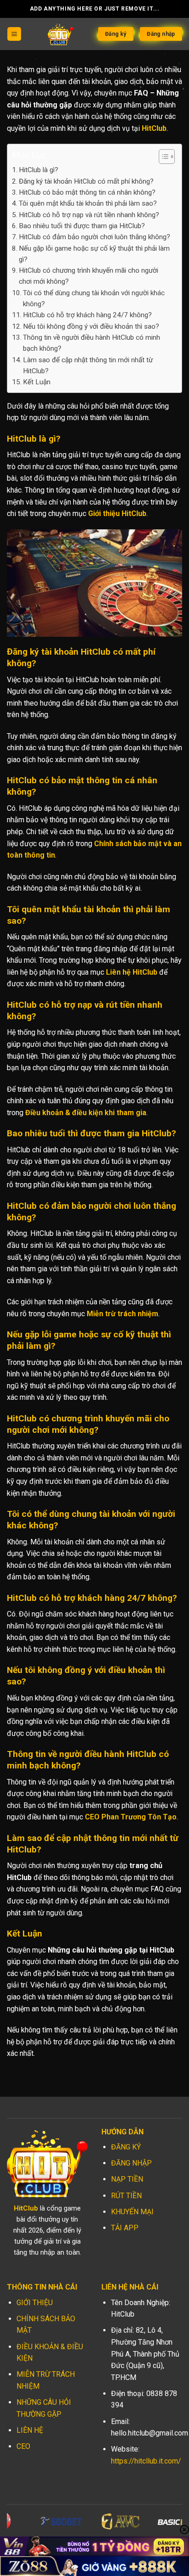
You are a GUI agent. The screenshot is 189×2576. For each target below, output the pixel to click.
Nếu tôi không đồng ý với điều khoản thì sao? (91, 326)
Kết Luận (37, 382)
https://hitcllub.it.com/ (146, 2461)
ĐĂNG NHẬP (131, 2163)
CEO (23, 2446)
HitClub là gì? (39, 170)
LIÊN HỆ (30, 2430)
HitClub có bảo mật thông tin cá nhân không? (87, 192)
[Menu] (14, 34)
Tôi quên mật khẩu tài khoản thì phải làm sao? (88, 203)
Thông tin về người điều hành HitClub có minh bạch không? (92, 343)
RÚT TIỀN (126, 2196)
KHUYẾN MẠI (132, 2212)
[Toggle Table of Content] (162, 157)
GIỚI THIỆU (35, 2303)
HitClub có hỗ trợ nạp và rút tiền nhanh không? (89, 215)
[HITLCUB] (61, 34)
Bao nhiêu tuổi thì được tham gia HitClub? (82, 226)
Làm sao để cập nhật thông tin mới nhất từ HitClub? (88, 365)
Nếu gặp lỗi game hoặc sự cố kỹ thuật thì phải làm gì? (94, 254)
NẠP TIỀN (127, 2179)
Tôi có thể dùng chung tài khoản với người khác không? (94, 298)
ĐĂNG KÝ (126, 2147)
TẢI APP (125, 2228)
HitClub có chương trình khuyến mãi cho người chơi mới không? (89, 276)
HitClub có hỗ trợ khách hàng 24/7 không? (87, 315)
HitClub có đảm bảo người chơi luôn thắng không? (94, 237)
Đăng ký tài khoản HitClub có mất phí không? (86, 181)
